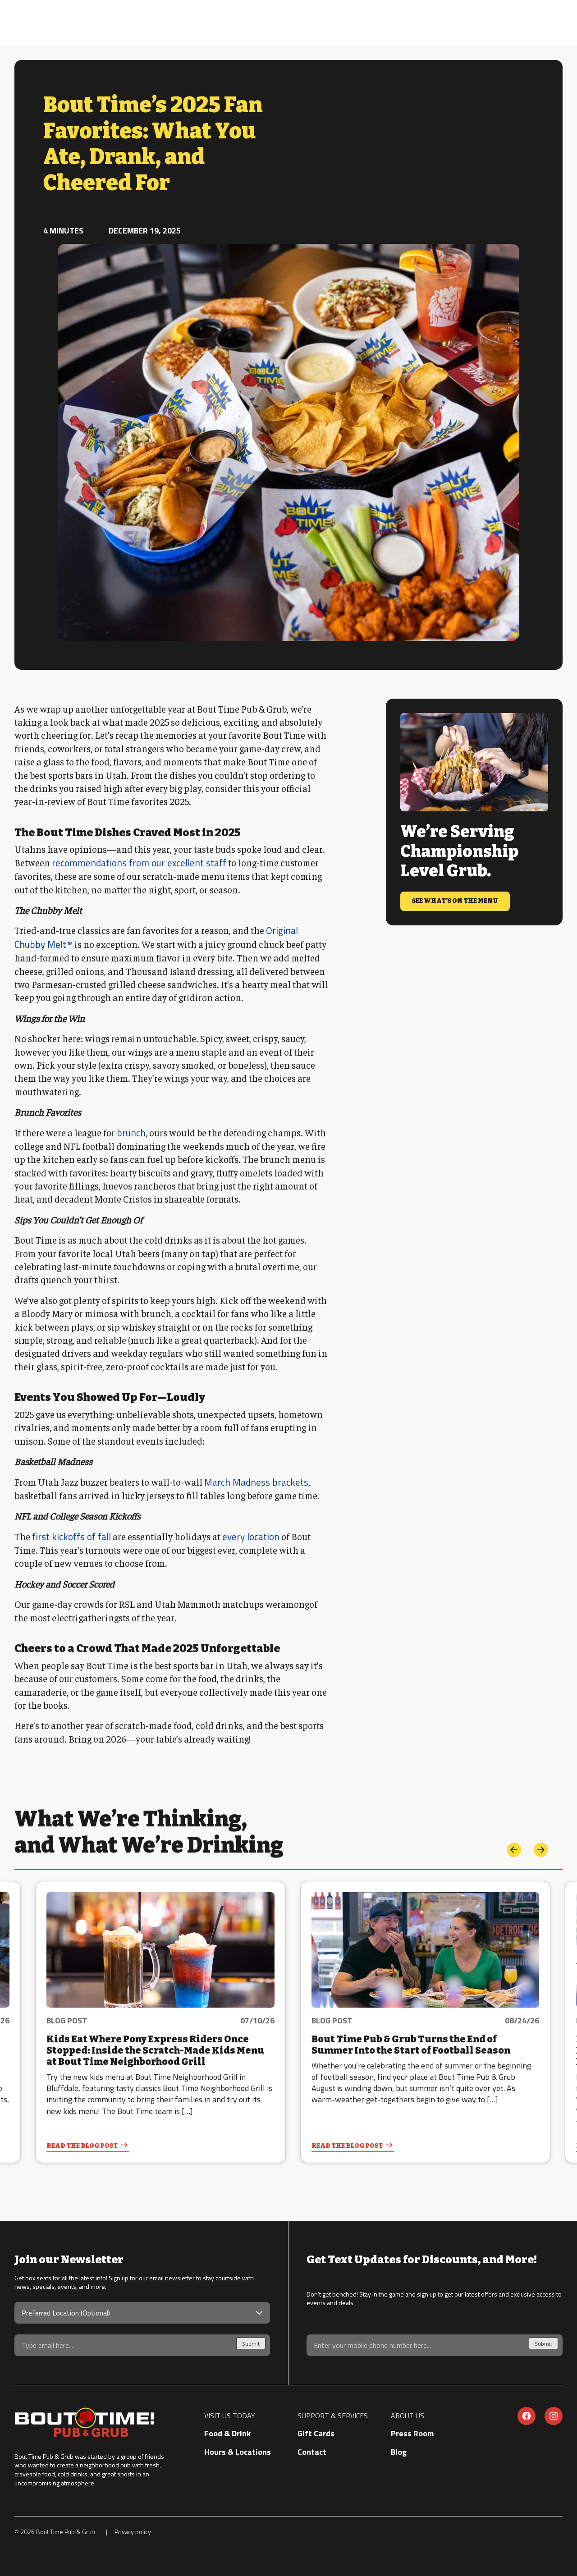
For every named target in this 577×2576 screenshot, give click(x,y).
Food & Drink (227, 2433)
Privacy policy (133, 2532)
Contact (312, 2452)
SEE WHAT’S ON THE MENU (455, 901)
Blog (399, 2452)
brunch (131, 1133)
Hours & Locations (238, 2452)
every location (251, 1537)
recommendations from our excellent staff (139, 863)
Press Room (412, 2433)
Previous (514, 1850)
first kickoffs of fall (71, 1537)
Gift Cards (316, 2433)
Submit (251, 2344)
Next (541, 1850)
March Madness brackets (256, 1482)
